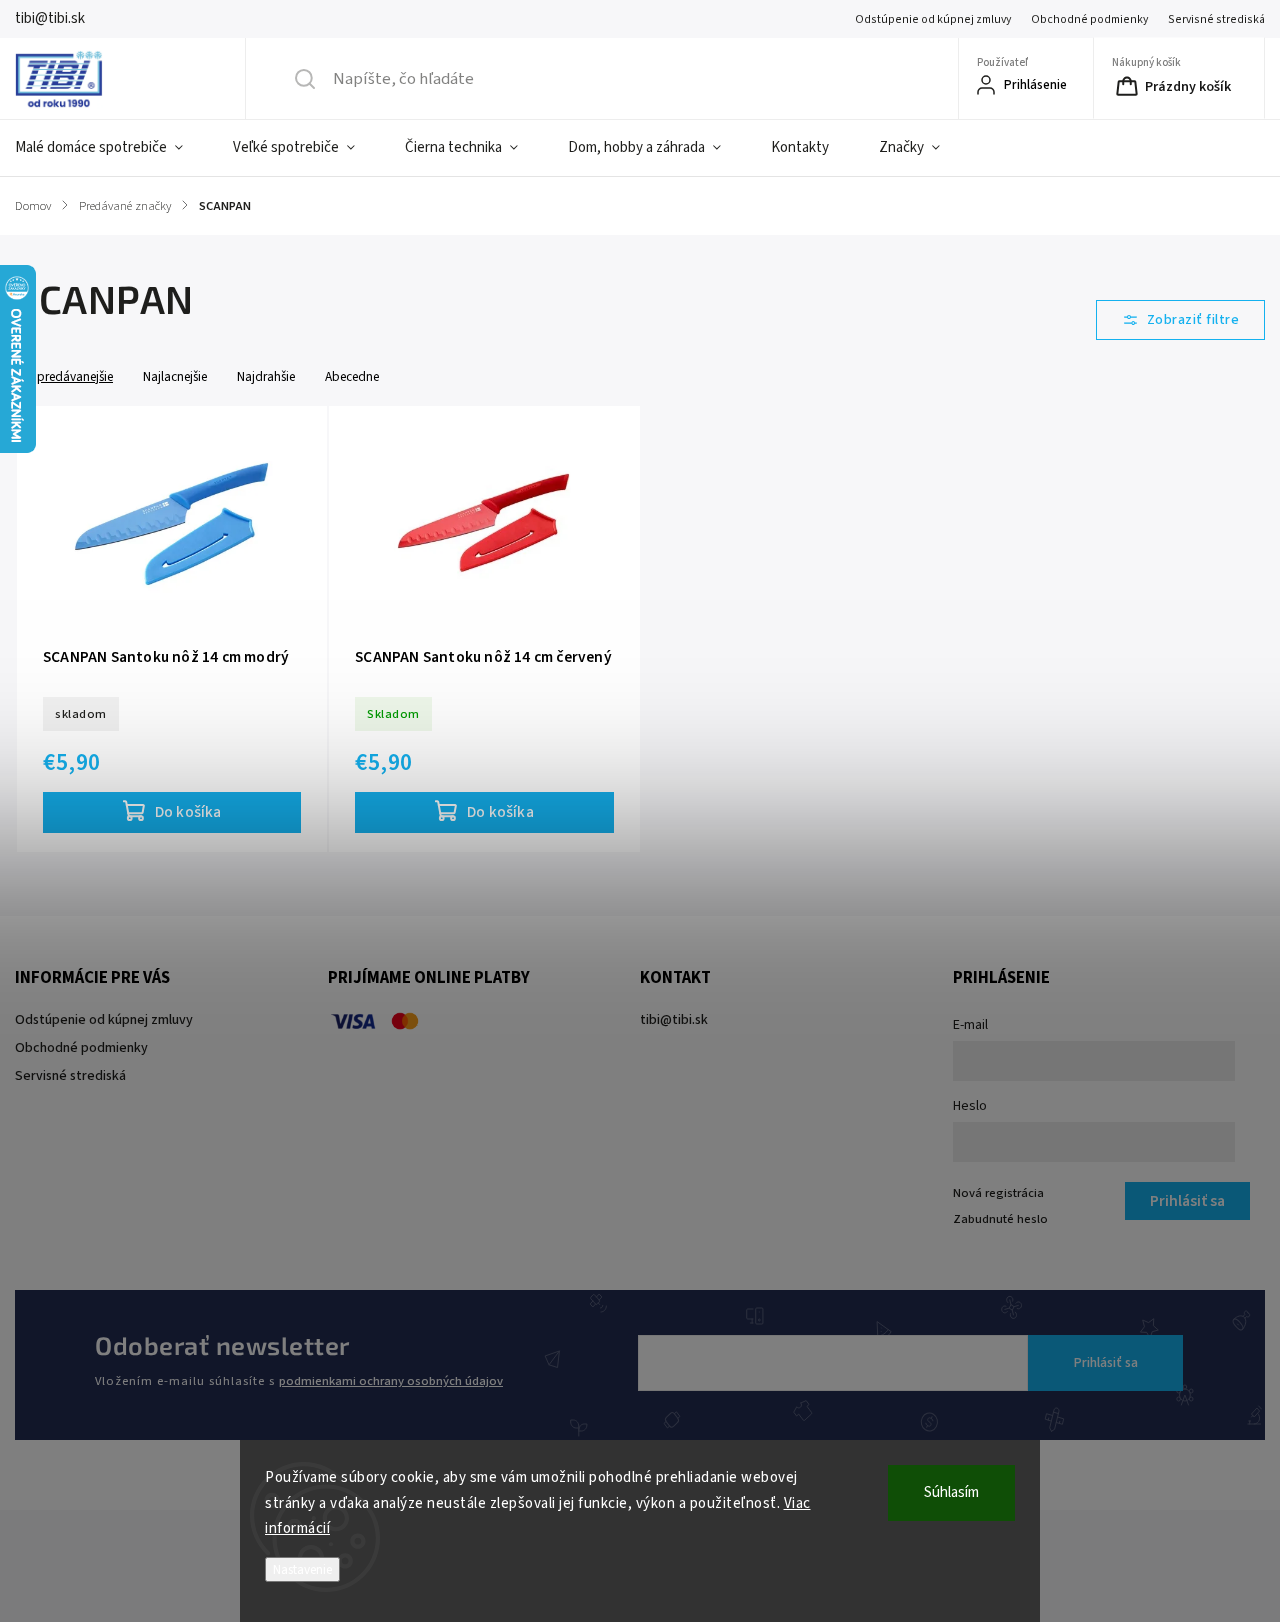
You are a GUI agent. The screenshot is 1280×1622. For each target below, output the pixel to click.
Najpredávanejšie (66, 376)
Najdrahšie (266, 376)
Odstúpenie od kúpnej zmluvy (933, 19)
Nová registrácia (998, 1193)
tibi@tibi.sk (674, 1020)
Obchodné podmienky (1089, 19)
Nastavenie (302, 1569)
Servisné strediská (1216, 19)
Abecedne (352, 376)
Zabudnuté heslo (1000, 1219)
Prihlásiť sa (1106, 1363)
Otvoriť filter (1181, 320)
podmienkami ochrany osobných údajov (391, 1381)
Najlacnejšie (175, 376)
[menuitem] (111, 148)
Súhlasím (951, 1492)
